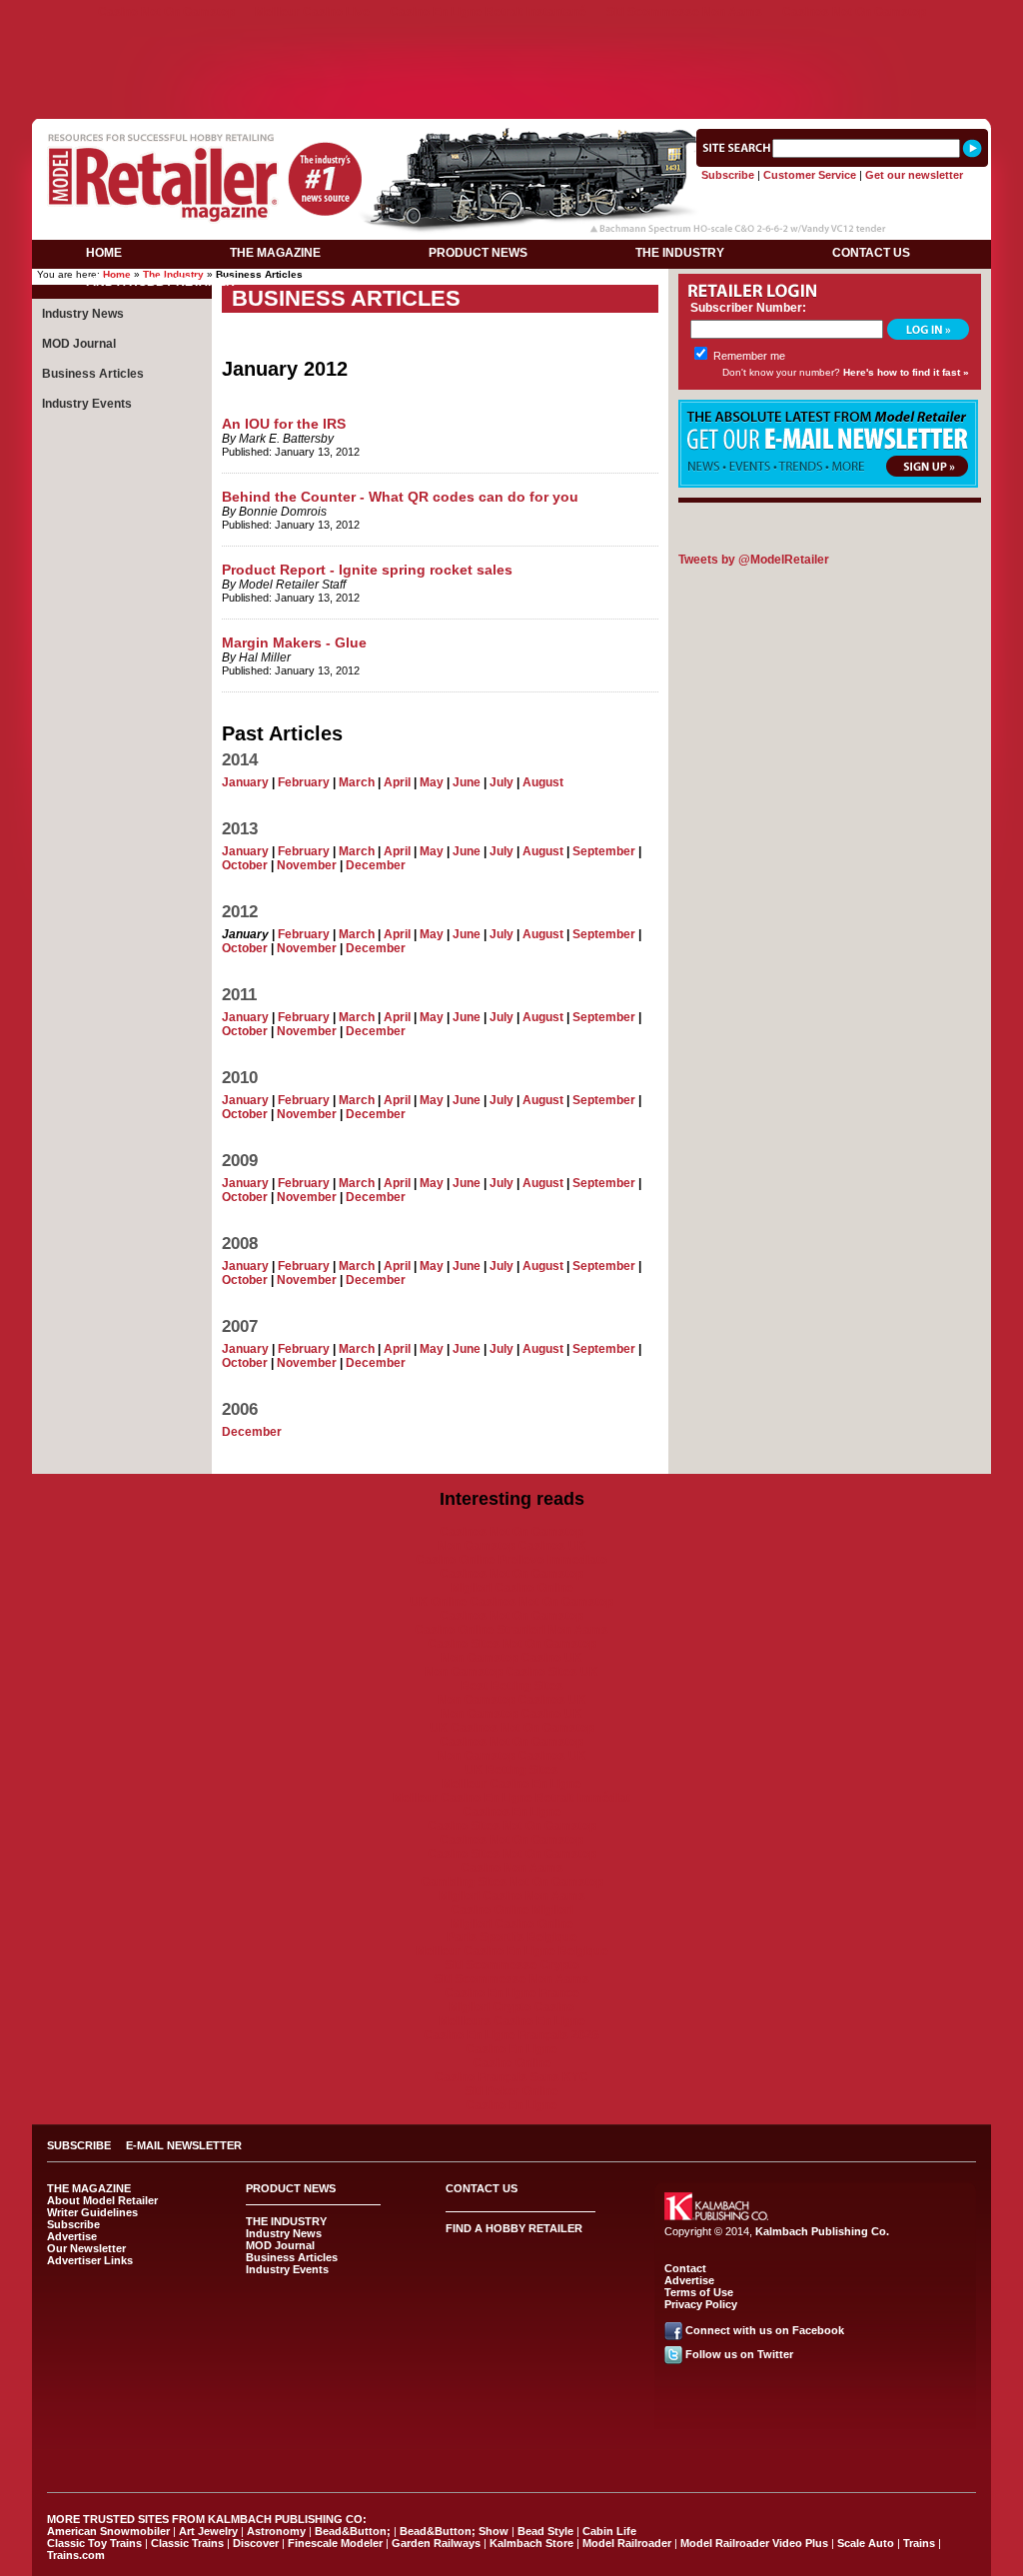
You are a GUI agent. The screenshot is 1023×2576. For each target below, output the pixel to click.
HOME (104, 253)
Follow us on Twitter (739, 2354)
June (467, 782)
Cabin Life (609, 2531)
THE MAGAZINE (275, 253)
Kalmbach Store (531, 2543)
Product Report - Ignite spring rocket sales (367, 570)
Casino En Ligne (511, 2049)
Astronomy (276, 2531)
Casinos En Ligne (512, 1812)
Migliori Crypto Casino (511, 2007)
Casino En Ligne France (512, 1993)
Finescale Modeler (335, 2543)
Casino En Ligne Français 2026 (511, 2035)
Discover (256, 2543)
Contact (685, 2268)
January (245, 782)
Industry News (83, 314)
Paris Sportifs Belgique (512, 1937)
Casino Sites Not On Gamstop (512, 1644)
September (604, 851)
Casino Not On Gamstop (166, 12)
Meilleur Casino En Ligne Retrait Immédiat (511, 1798)
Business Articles (93, 374)
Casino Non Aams (512, 1868)
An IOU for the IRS (284, 424)
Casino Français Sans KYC (511, 2077)
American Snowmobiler (108, 2531)
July (502, 782)
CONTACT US (871, 253)
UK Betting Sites (511, 1770)
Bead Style (545, 2531)
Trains (919, 2543)
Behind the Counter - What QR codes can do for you (400, 497)
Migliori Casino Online (512, 1588)
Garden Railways (436, 2543)
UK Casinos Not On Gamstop (512, 1728)
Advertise (72, 2236)
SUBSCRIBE (79, 2145)
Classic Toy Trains (94, 2543)
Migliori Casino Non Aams (512, 1896)
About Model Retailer (102, 2200)
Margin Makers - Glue (294, 643)
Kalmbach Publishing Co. (822, 2231)
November (307, 865)
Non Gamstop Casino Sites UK (511, 1672)
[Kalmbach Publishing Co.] (716, 2216)
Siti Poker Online (511, 2091)
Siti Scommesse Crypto (512, 1965)
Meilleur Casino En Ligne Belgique (512, 1951)
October (245, 865)
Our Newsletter (86, 2248)
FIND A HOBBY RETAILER (160, 282)
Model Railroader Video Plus (754, 2543)
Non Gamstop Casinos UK (512, 1546)
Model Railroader (627, 2543)
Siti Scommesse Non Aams (684, 12)
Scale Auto (866, 2543)
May (432, 782)
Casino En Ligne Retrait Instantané (488, 12)
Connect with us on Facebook (765, 2330)
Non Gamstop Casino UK (511, 1658)
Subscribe (728, 175)
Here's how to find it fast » (906, 372)
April (397, 782)
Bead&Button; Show (454, 2531)
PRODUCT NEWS (478, 253)
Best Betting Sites (512, 1686)
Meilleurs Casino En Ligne (512, 2021)
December (376, 865)
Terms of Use (699, 2292)
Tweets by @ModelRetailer (754, 560)
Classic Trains (187, 2543)
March (357, 782)
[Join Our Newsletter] (828, 484)
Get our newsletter (914, 175)
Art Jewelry (208, 2531)
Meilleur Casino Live (312, 12)
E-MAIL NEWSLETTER (184, 2145)
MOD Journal (79, 344)
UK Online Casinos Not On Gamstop (511, 1602)
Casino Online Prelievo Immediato (511, 1560)
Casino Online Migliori (512, 1910)
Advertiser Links (90, 2260)
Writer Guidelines (92, 2212)
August (543, 782)
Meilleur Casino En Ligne (511, 1784)
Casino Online (512, 2063)
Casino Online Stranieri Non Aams (511, 1630)
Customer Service (810, 175)
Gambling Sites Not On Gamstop (512, 1882)
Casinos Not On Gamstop (854, 12)
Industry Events (87, 404)
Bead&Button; (353, 2531)
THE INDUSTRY (680, 253)
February (304, 782)
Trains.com (76, 2555)
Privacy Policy (701, 2304)
